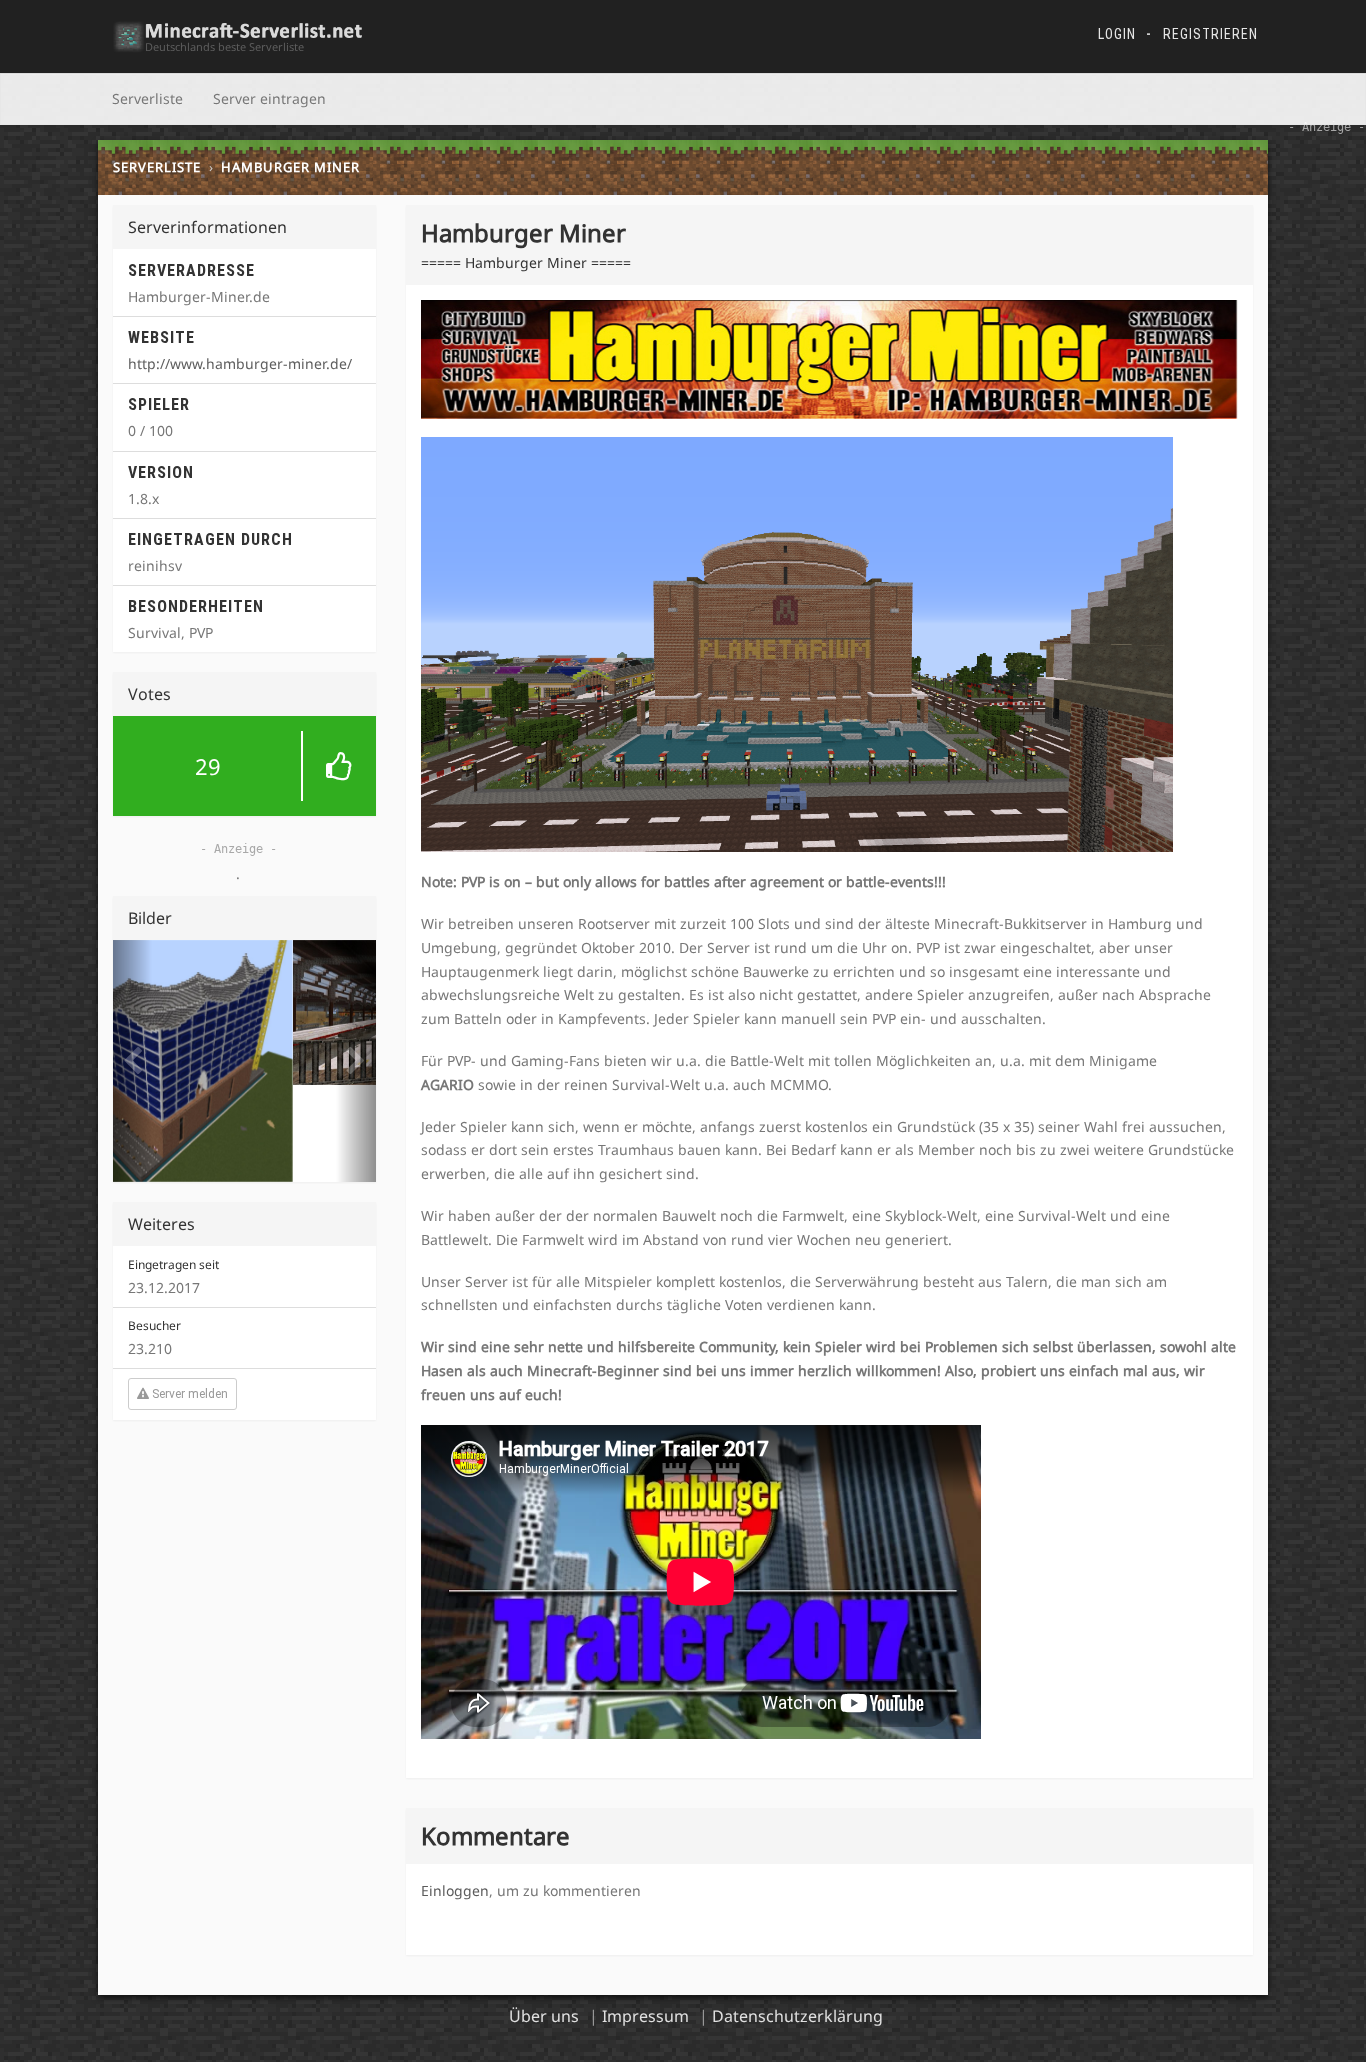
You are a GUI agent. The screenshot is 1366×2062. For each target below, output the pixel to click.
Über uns (544, 2016)
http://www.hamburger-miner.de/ (240, 363)
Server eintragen (269, 98)
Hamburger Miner (290, 167)
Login (1117, 34)
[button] (244, 766)
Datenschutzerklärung (797, 2016)
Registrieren (1210, 34)
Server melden (188, 1297)
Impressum (645, 2016)
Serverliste (147, 98)
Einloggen (455, 1890)
